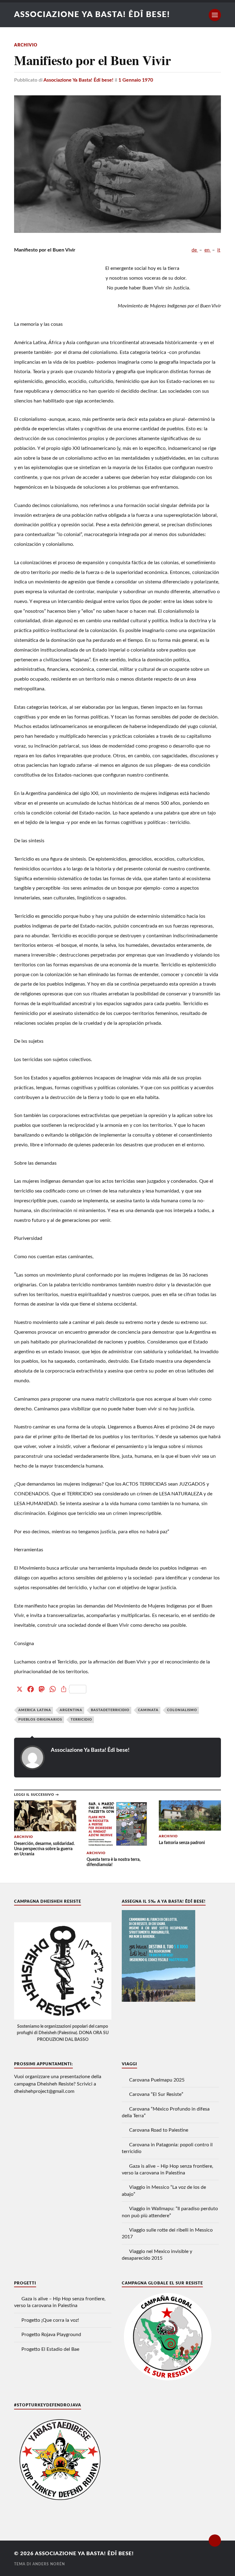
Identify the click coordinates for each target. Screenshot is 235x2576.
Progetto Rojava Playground (51, 2335)
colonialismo (182, 1710)
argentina (71, 1710)
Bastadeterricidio (110, 1710)
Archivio (26, 45)
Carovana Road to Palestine (159, 2130)
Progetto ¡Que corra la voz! (50, 2320)
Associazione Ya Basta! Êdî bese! (92, 15)
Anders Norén (49, 2564)
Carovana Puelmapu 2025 (157, 2080)
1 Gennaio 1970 (136, 80)
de (195, 250)
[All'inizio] (215, 2541)
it (219, 250)
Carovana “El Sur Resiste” (156, 2094)
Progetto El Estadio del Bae (50, 2349)
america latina (35, 1710)
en (208, 250)
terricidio (81, 1720)
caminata (148, 1710)
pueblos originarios (40, 1720)
